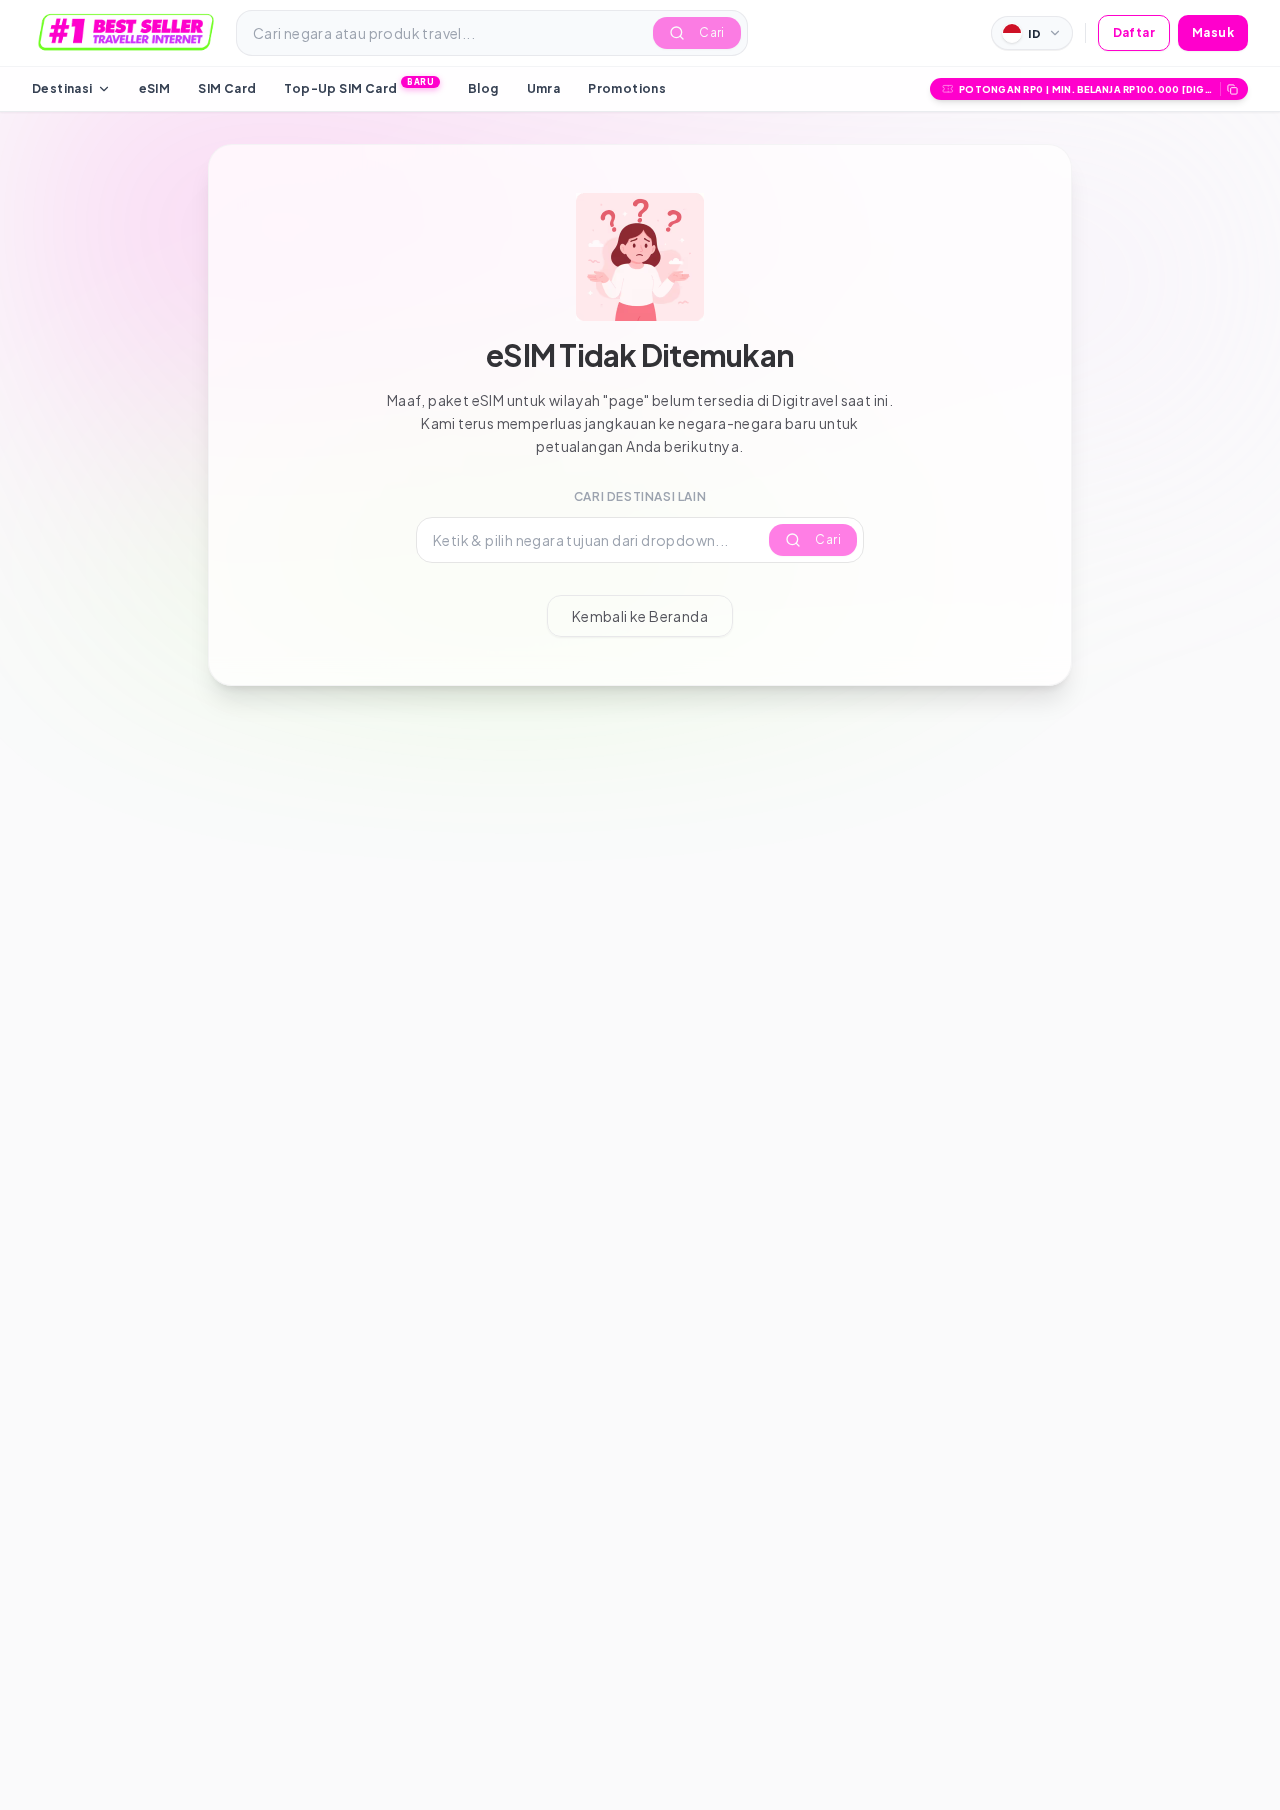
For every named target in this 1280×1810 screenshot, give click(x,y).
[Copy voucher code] (1232, 89)
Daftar (1134, 32)
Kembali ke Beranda (640, 616)
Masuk (1213, 32)
